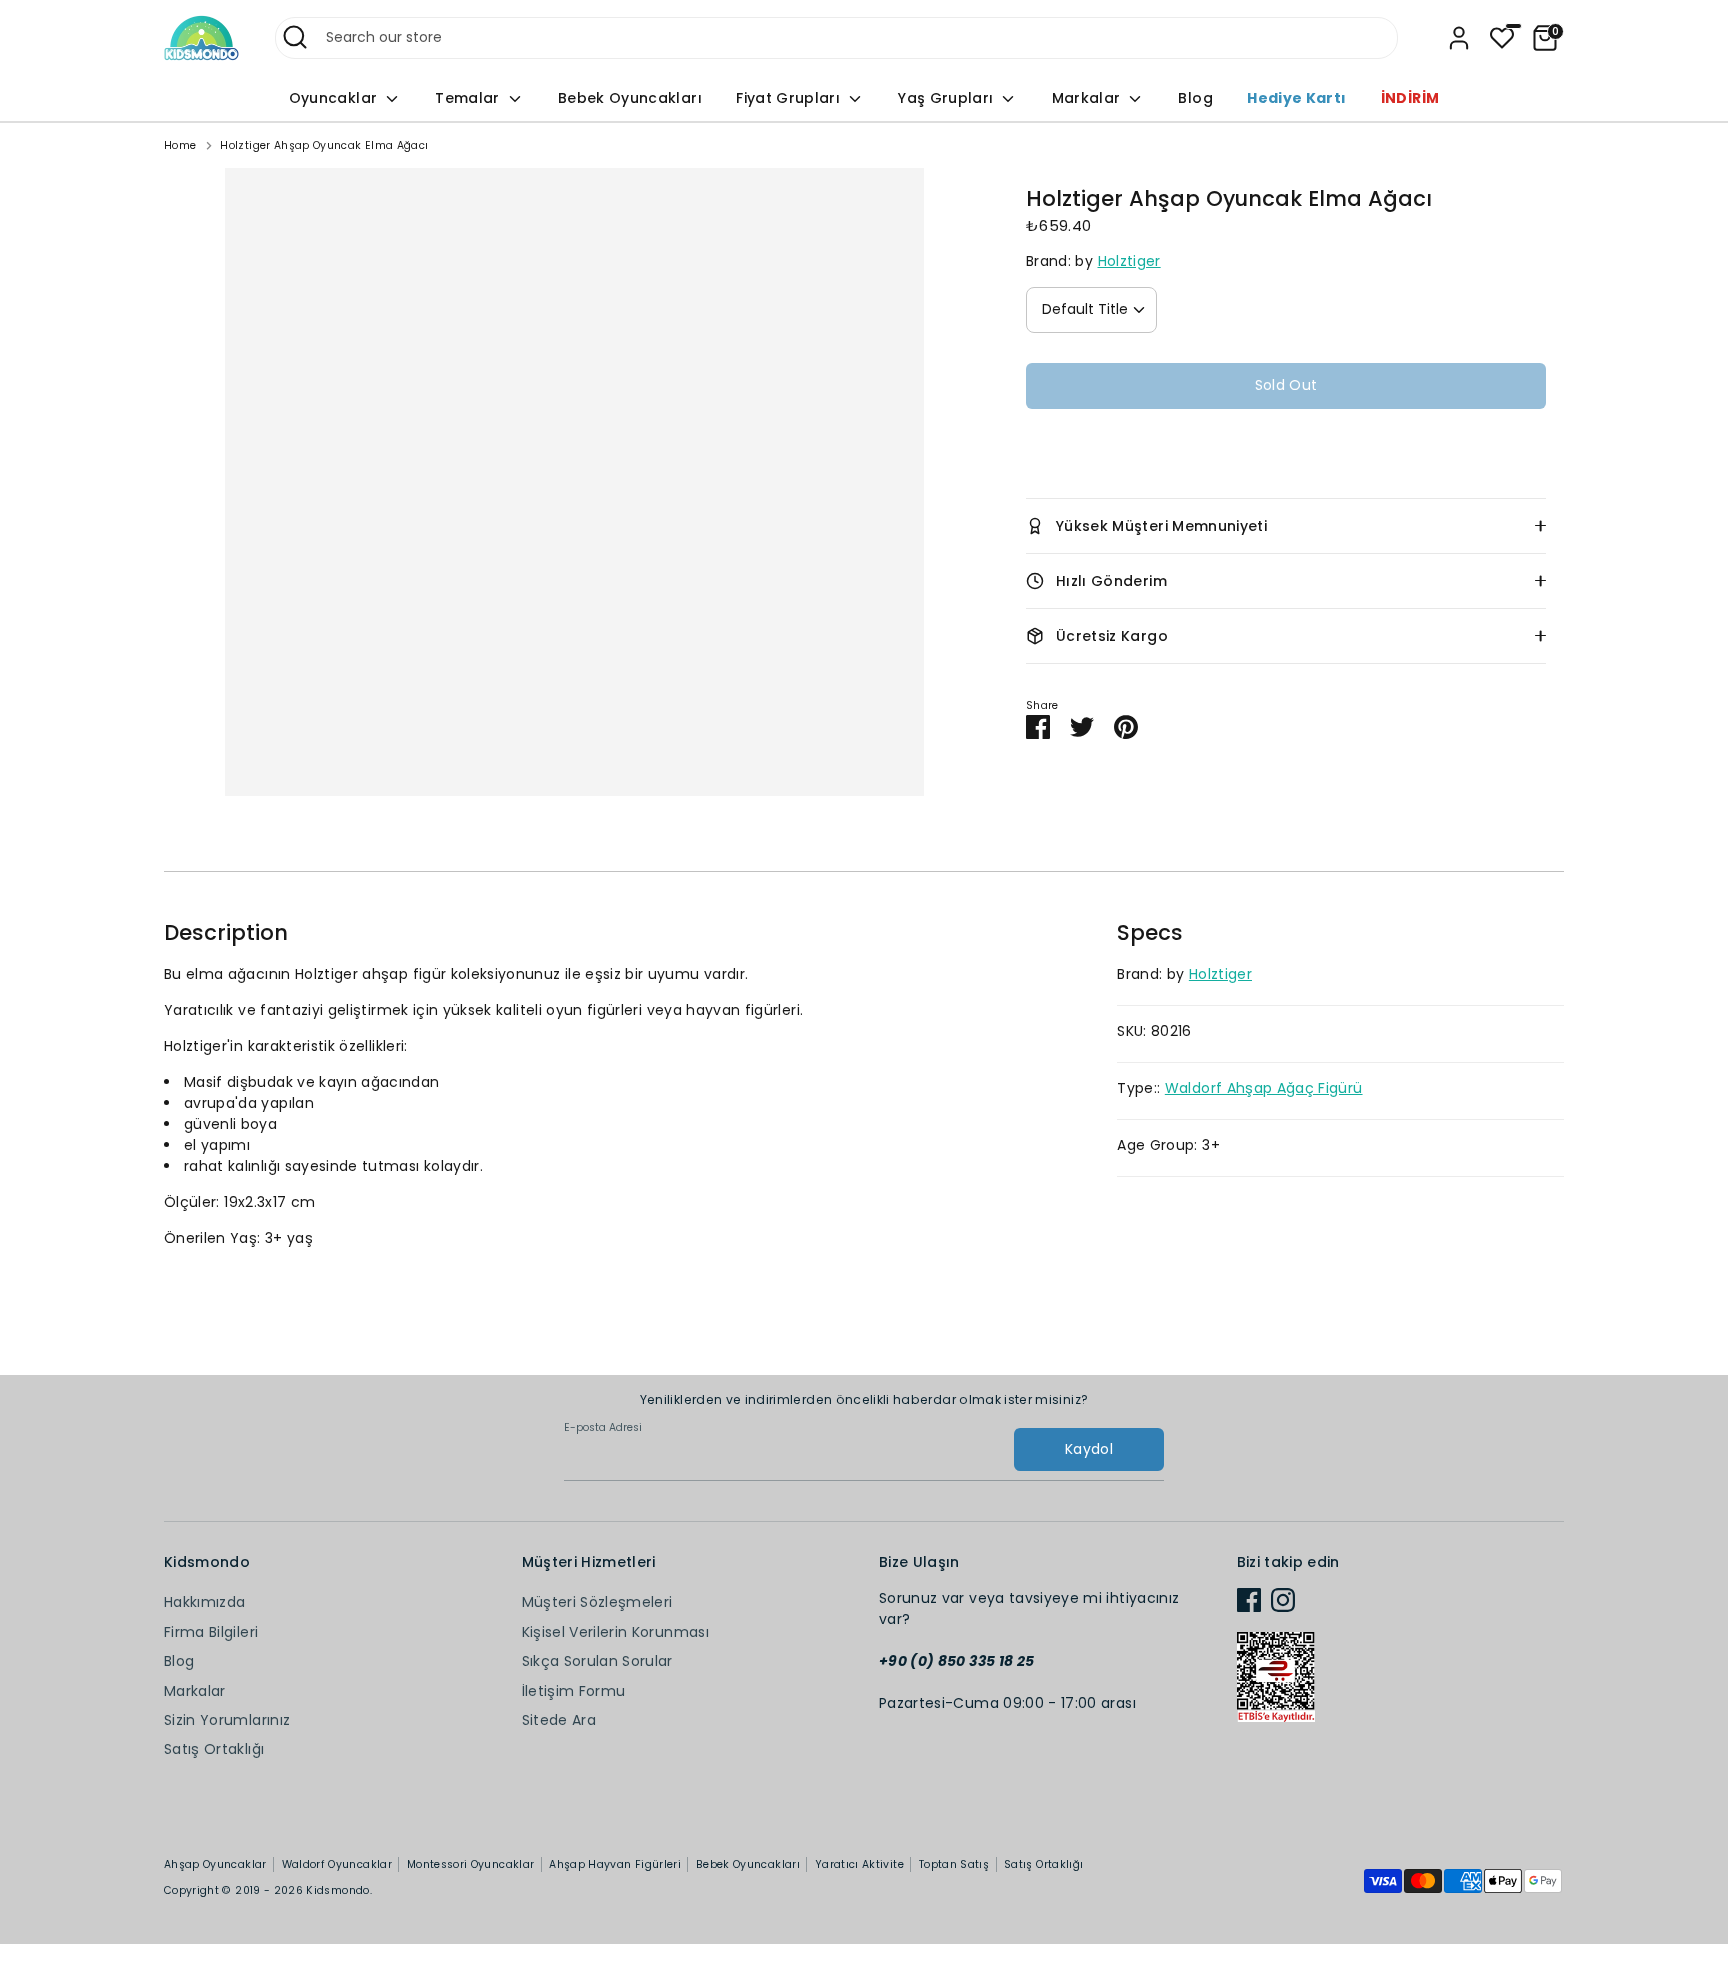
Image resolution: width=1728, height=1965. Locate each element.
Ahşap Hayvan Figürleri (615, 1864)
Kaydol (1089, 1449)
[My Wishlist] (1502, 38)
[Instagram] (1283, 1600)
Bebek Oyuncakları (630, 98)
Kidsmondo (337, 1890)
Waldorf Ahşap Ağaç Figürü (1264, 1088)
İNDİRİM (1410, 98)
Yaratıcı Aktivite (859, 1864)
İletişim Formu (574, 1691)
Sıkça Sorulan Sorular (597, 1661)
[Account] (1459, 38)
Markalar (1088, 98)
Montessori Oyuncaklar (470, 1864)
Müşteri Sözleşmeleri (597, 1602)
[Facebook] (1249, 1600)
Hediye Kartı (1296, 98)
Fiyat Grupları (790, 98)
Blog (1195, 98)
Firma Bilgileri (211, 1632)
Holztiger (1129, 261)
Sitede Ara (559, 1720)
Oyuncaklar (335, 98)
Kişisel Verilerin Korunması (615, 1632)
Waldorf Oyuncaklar (337, 1864)
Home (180, 145)
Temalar (469, 98)
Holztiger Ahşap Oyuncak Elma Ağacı (324, 145)
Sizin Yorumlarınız (227, 1720)
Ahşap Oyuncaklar (215, 1864)
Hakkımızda (205, 1602)
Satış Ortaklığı (214, 1749)
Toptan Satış (954, 1864)
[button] (1286, 446)
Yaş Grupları (948, 98)
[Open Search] (295, 37)
